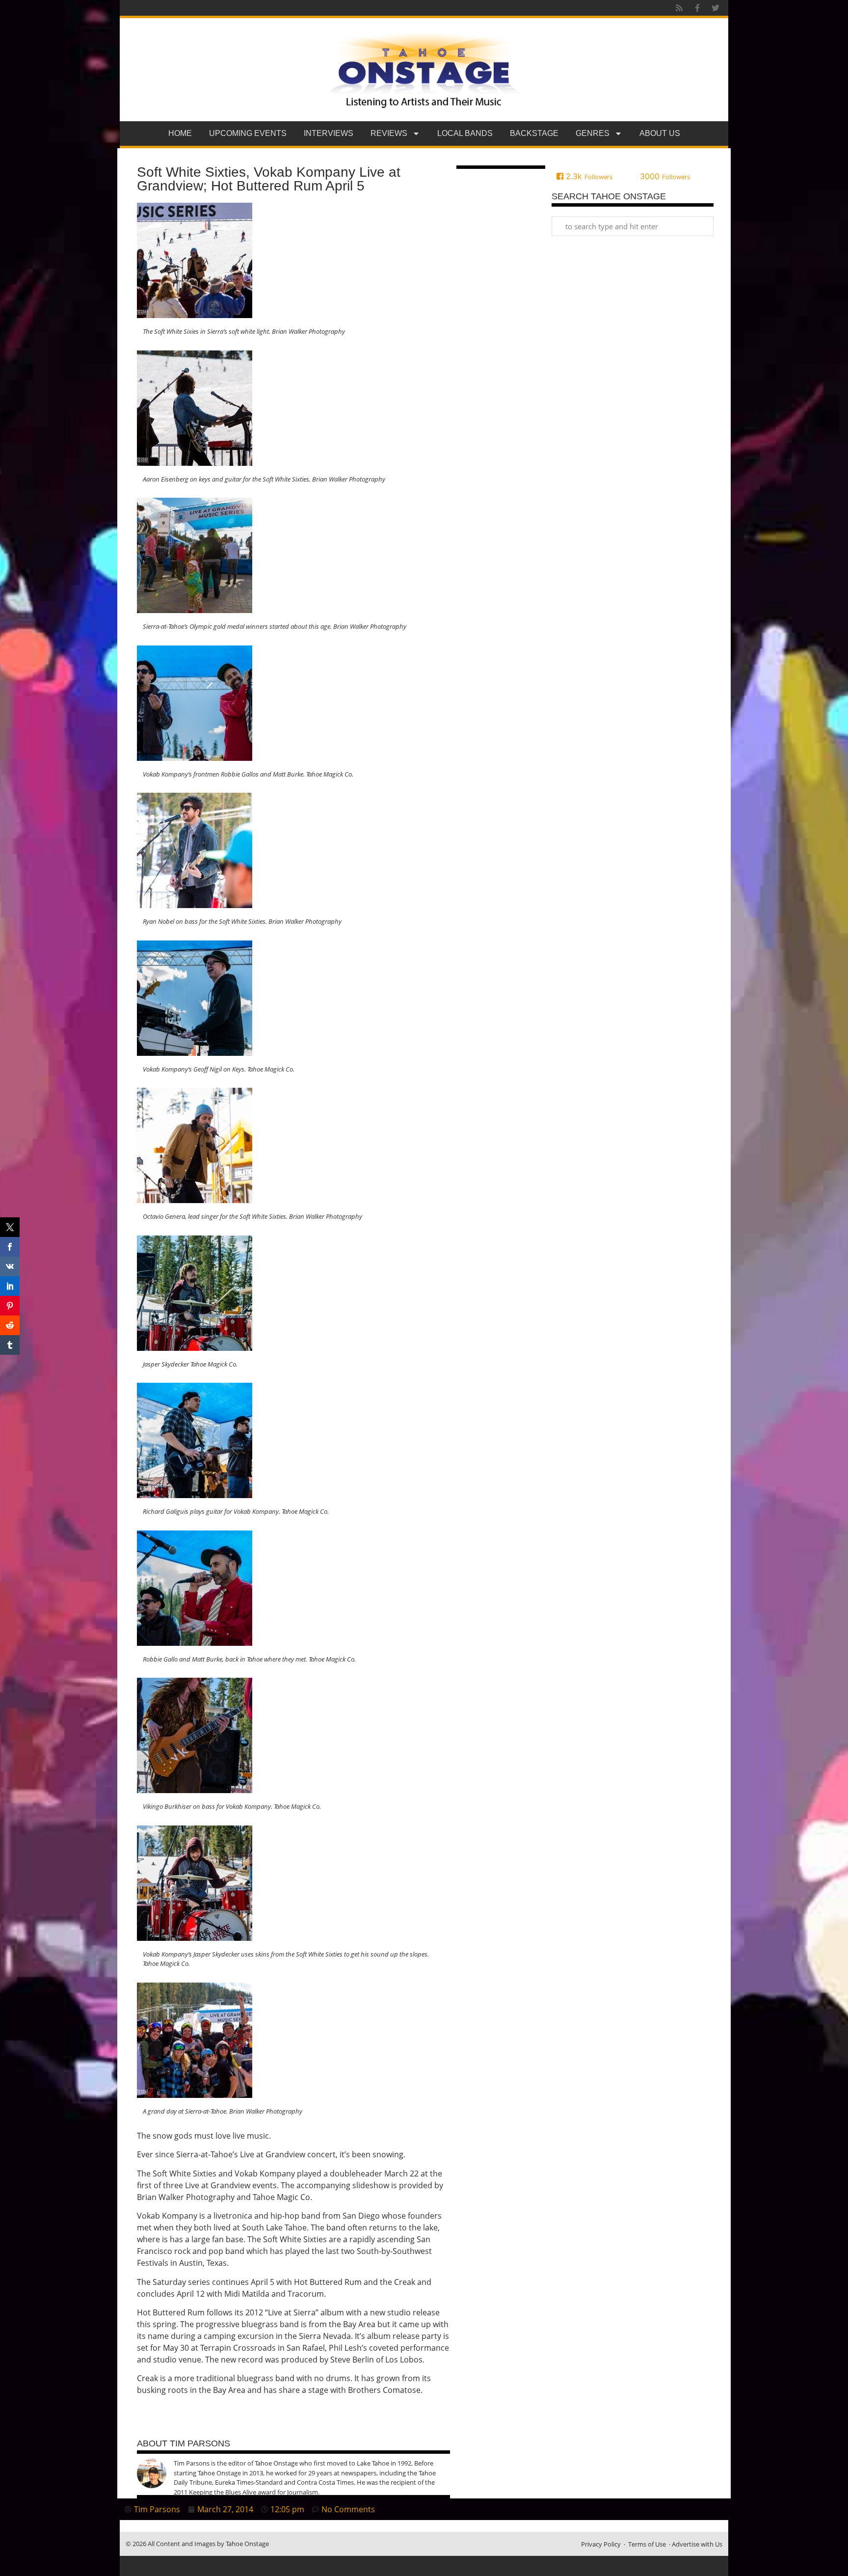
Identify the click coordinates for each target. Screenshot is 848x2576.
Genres (593, 133)
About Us (660, 133)
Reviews (389, 133)
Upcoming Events (248, 133)
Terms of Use (647, 2544)
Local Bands (465, 133)
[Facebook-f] (697, 8)
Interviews (329, 133)
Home (180, 133)
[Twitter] (715, 8)
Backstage (534, 133)
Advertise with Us (697, 2544)
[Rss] (679, 8)
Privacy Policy (601, 2544)
